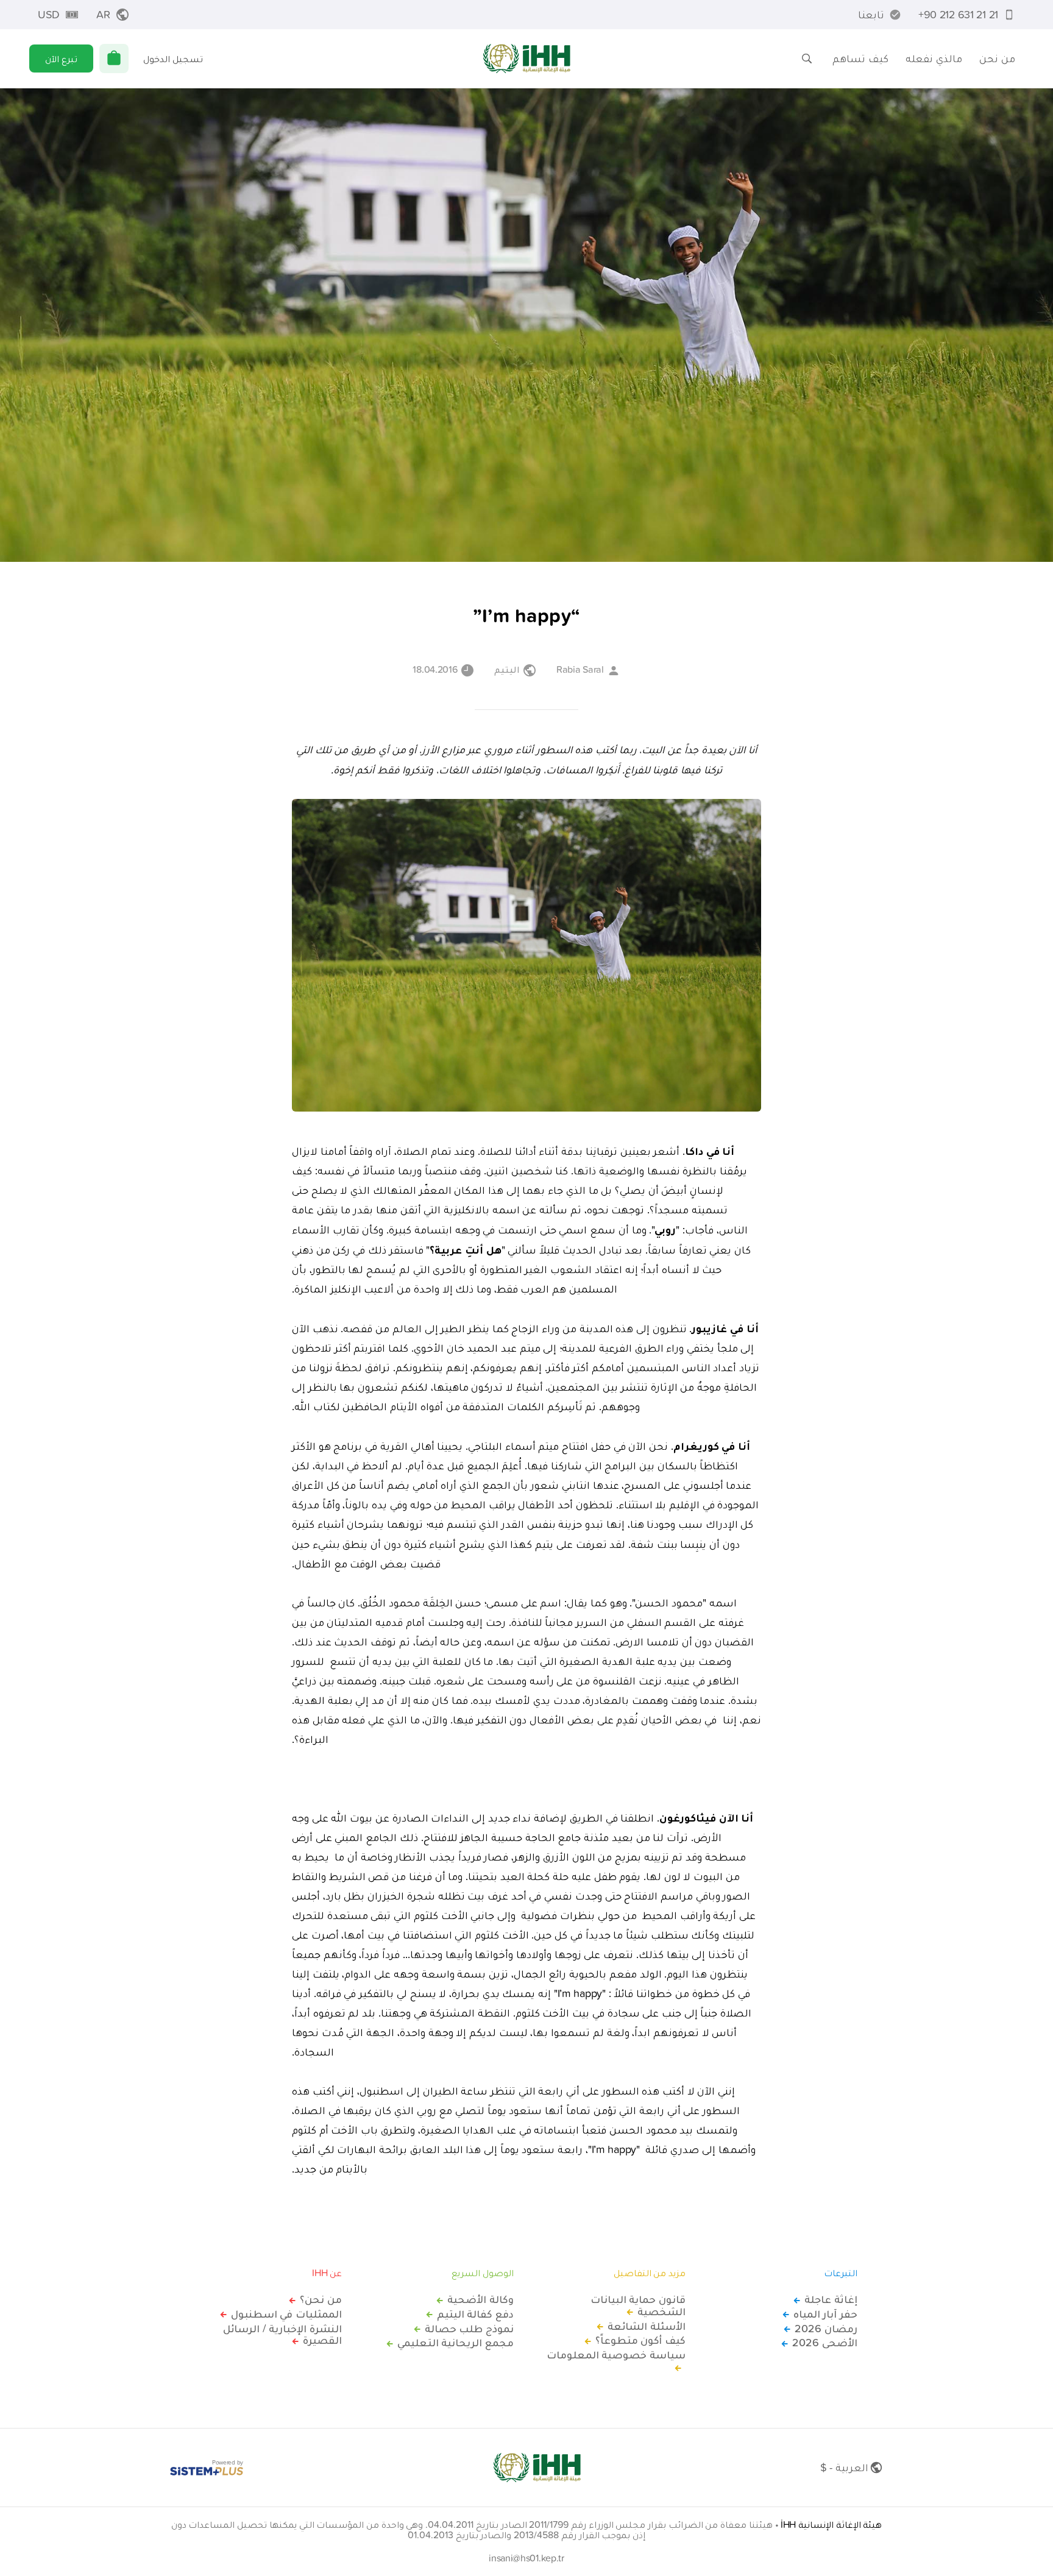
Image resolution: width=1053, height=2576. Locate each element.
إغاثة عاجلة (831, 2299)
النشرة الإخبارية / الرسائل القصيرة (282, 2335)
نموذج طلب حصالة (469, 2329)
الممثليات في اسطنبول (286, 2314)
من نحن (997, 58)
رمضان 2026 (826, 2329)
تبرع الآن (61, 59)
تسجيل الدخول (173, 59)
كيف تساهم (860, 58)
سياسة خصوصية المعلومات (616, 2355)
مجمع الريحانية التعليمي (456, 2343)
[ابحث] (807, 59)
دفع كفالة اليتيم (475, 2314)
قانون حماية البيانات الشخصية (638, 2305)
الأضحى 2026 (825, 2343)
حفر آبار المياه (825, 2314)
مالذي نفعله (934, 58)
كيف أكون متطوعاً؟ (640, 2340)
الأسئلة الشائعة (647, 2326)
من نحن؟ (321, 2299)
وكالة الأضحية (480, 2299)
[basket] (114, 59)
